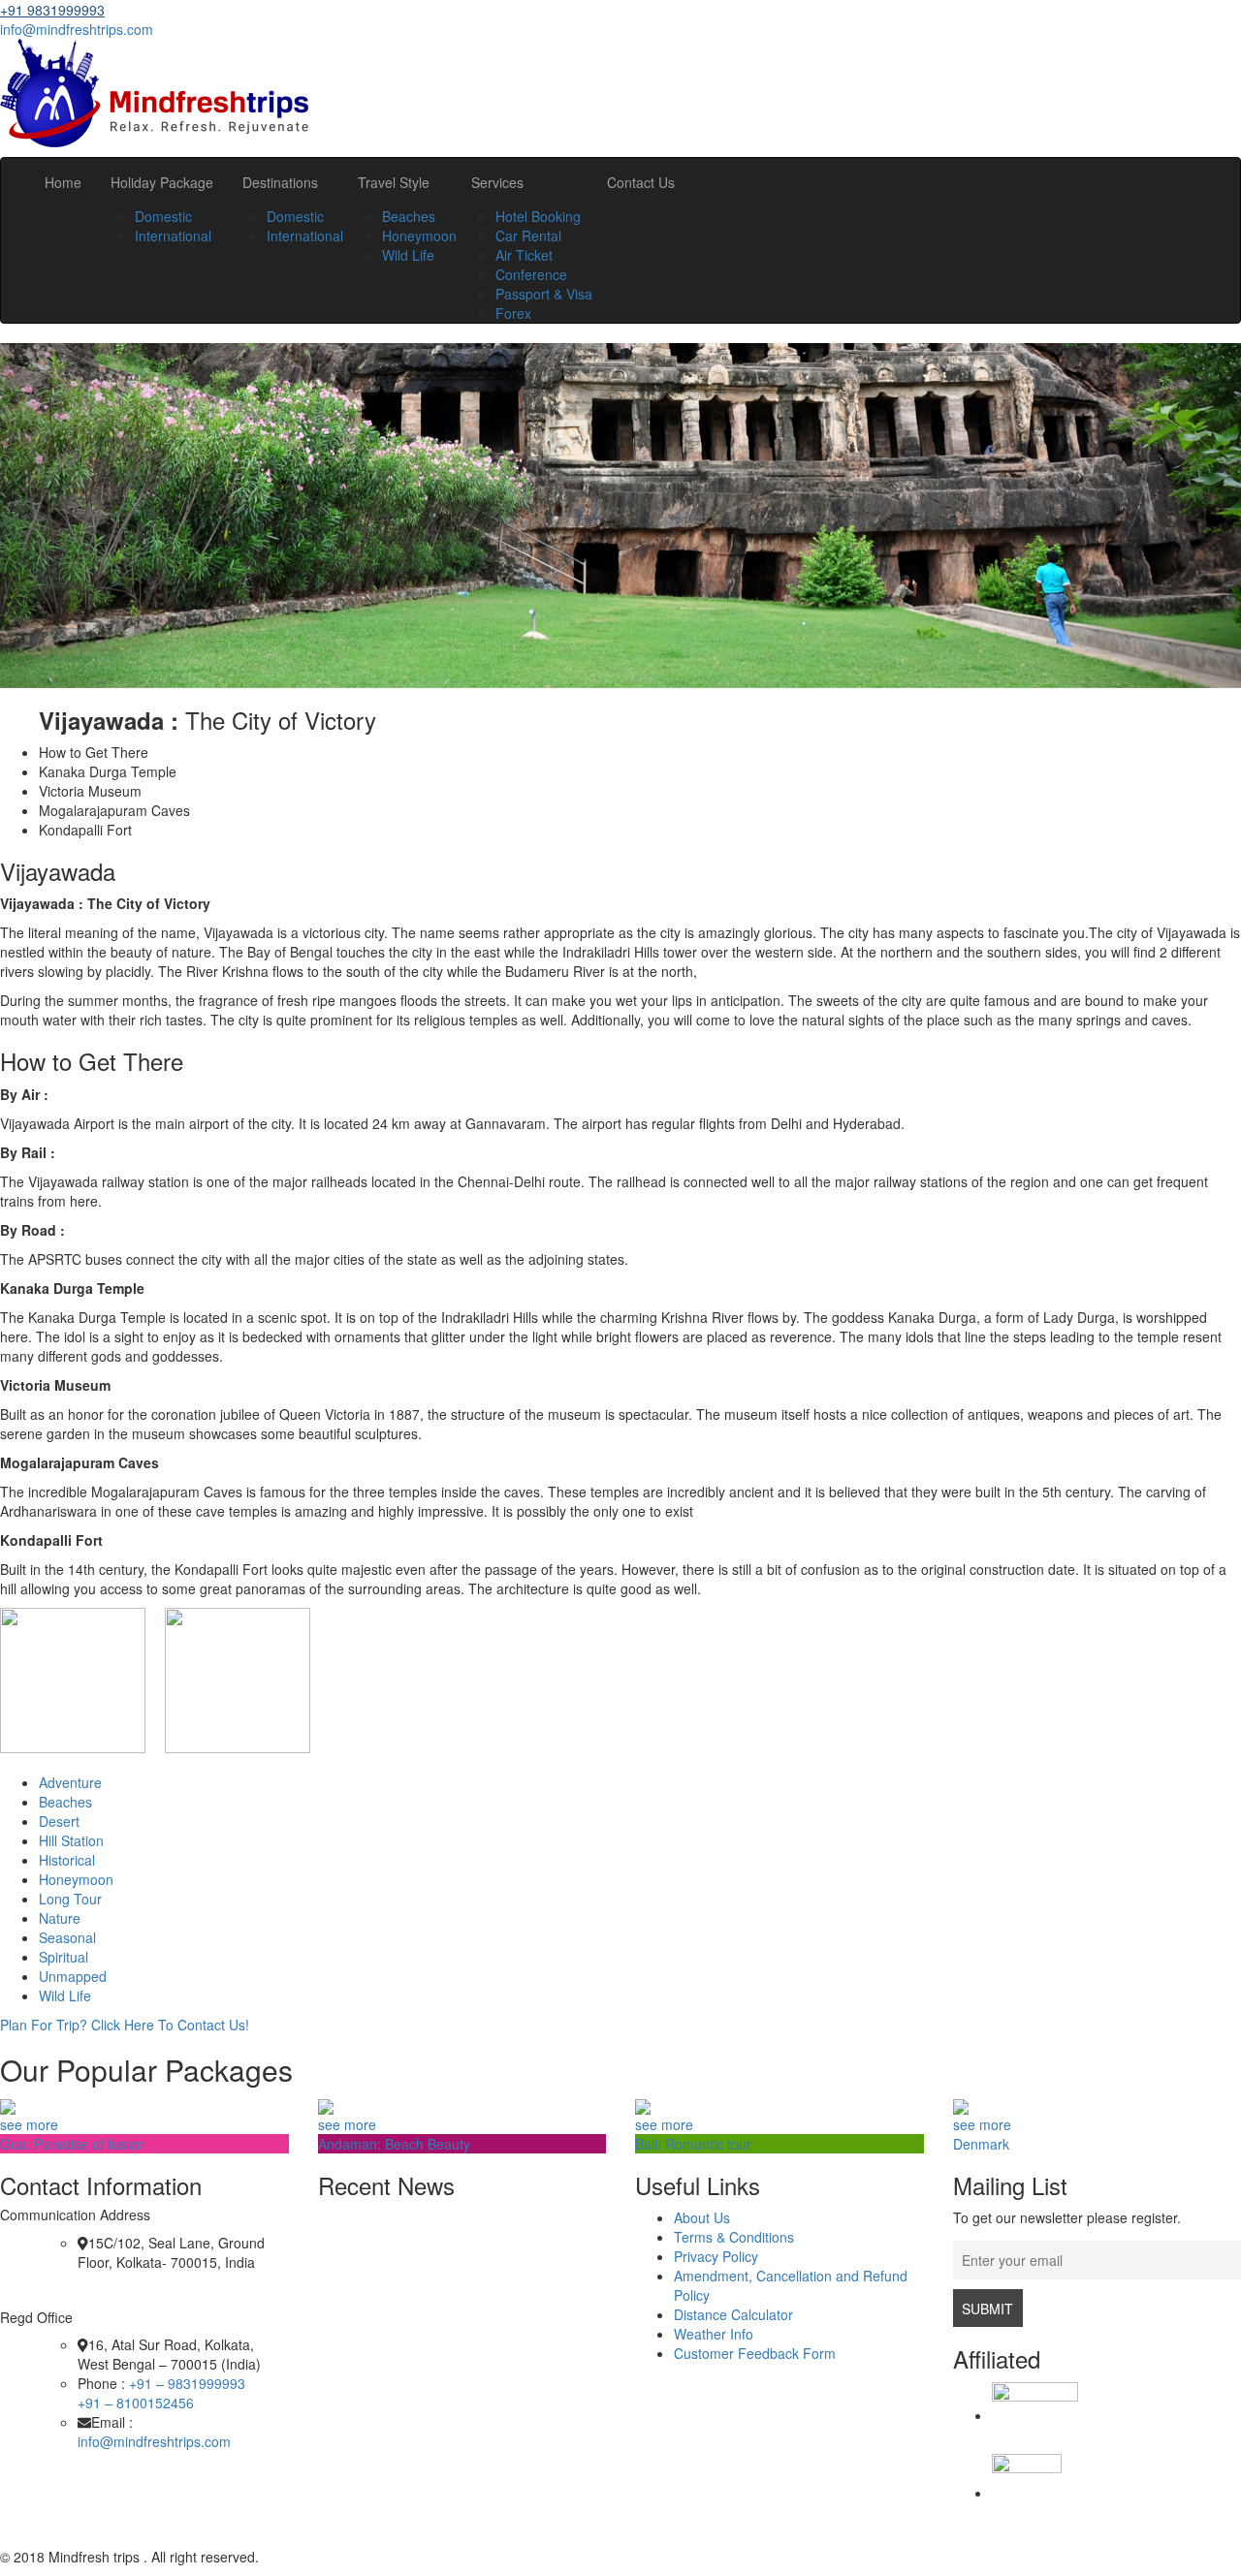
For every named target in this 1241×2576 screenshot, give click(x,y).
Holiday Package (162, 182)
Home (63, 182)
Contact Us (641, 182)
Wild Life (408, 255)
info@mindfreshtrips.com (77, 29)
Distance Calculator (733, 2314)
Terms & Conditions (734, 2237)
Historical (67, 1860)
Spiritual (64, 1957)
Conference (531, 274)
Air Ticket (524, 255)
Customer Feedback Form (755, 2353)
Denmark (981, 2144)
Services (497, 182)
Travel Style (394, 182)
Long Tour (70, 1899)
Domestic (163, 216)
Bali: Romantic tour (693, 2144)
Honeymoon (419, 236)
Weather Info (714, 2334)
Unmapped (73, 1976)
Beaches (409, 216)
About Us (702, 2217)
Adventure (70, 1782)
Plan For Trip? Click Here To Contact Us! (125, 2025)
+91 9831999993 (52, 10)
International (173, 236)
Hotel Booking (538, 216)
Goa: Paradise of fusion (72, 2144)
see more (29, 2124)
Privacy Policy (716, 2256)
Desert (59, 1821)
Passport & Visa (544, 294)
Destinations (280, 182)
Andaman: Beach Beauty (394, 2144)
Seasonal (67, 1937)
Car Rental (528, 236)
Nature (60, 1918)
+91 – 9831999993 (187, 2383)
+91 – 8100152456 (136, 2403)
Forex (513, 313)
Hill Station (71, 1840)
